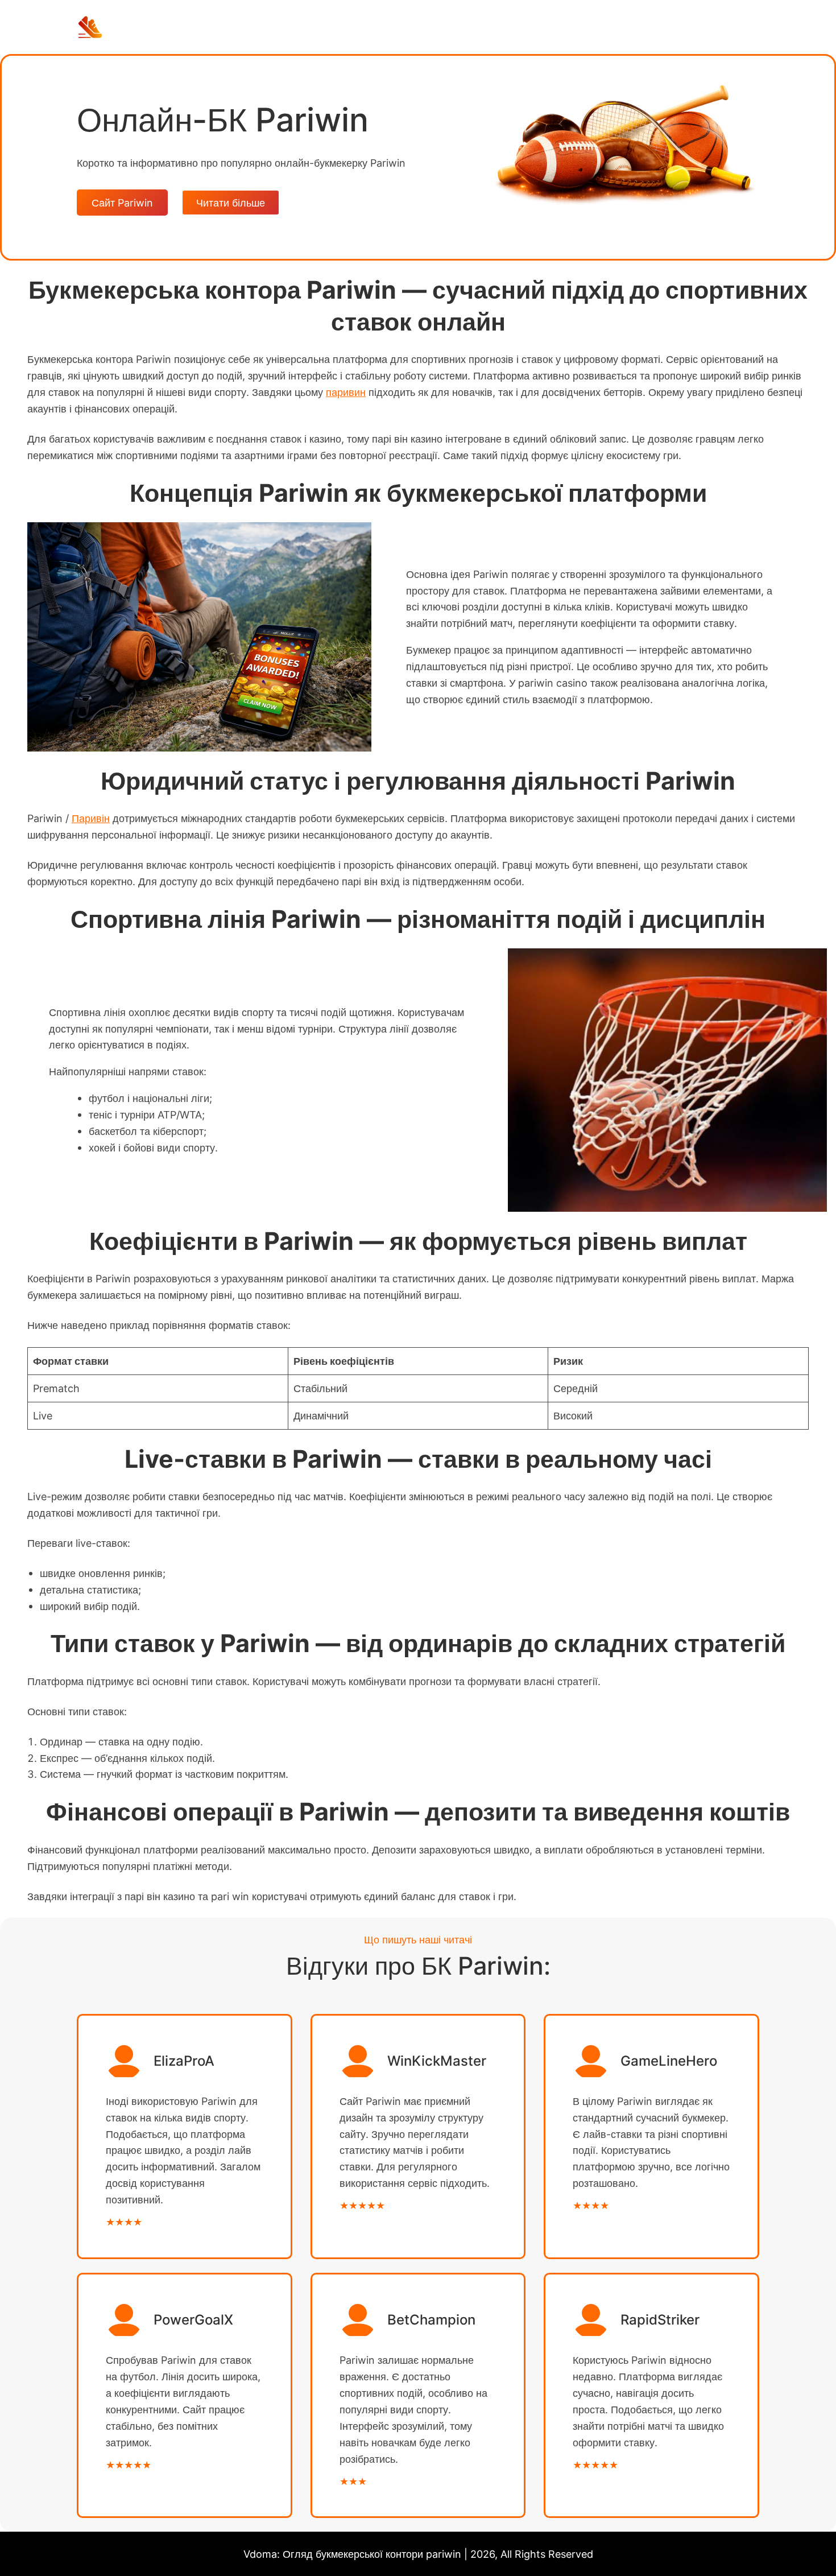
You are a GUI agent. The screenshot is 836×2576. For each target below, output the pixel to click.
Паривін (91, 818)
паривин (346, 392)
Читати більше (231, 203)
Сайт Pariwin (122, 203)
